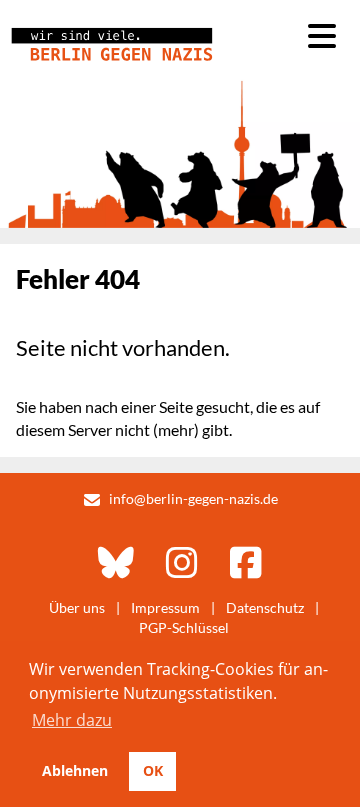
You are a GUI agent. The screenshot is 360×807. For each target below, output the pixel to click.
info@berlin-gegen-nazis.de (193, 498)
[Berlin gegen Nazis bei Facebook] (246, 562)
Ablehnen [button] (75, 770)
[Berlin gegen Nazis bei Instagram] (182, 562)
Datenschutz (265, 607)
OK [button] (153, 770)
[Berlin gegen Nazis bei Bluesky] (116, 562)
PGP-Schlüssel (184, 627)
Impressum (165, 607)
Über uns (77, 607)
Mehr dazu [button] (72, 720)
